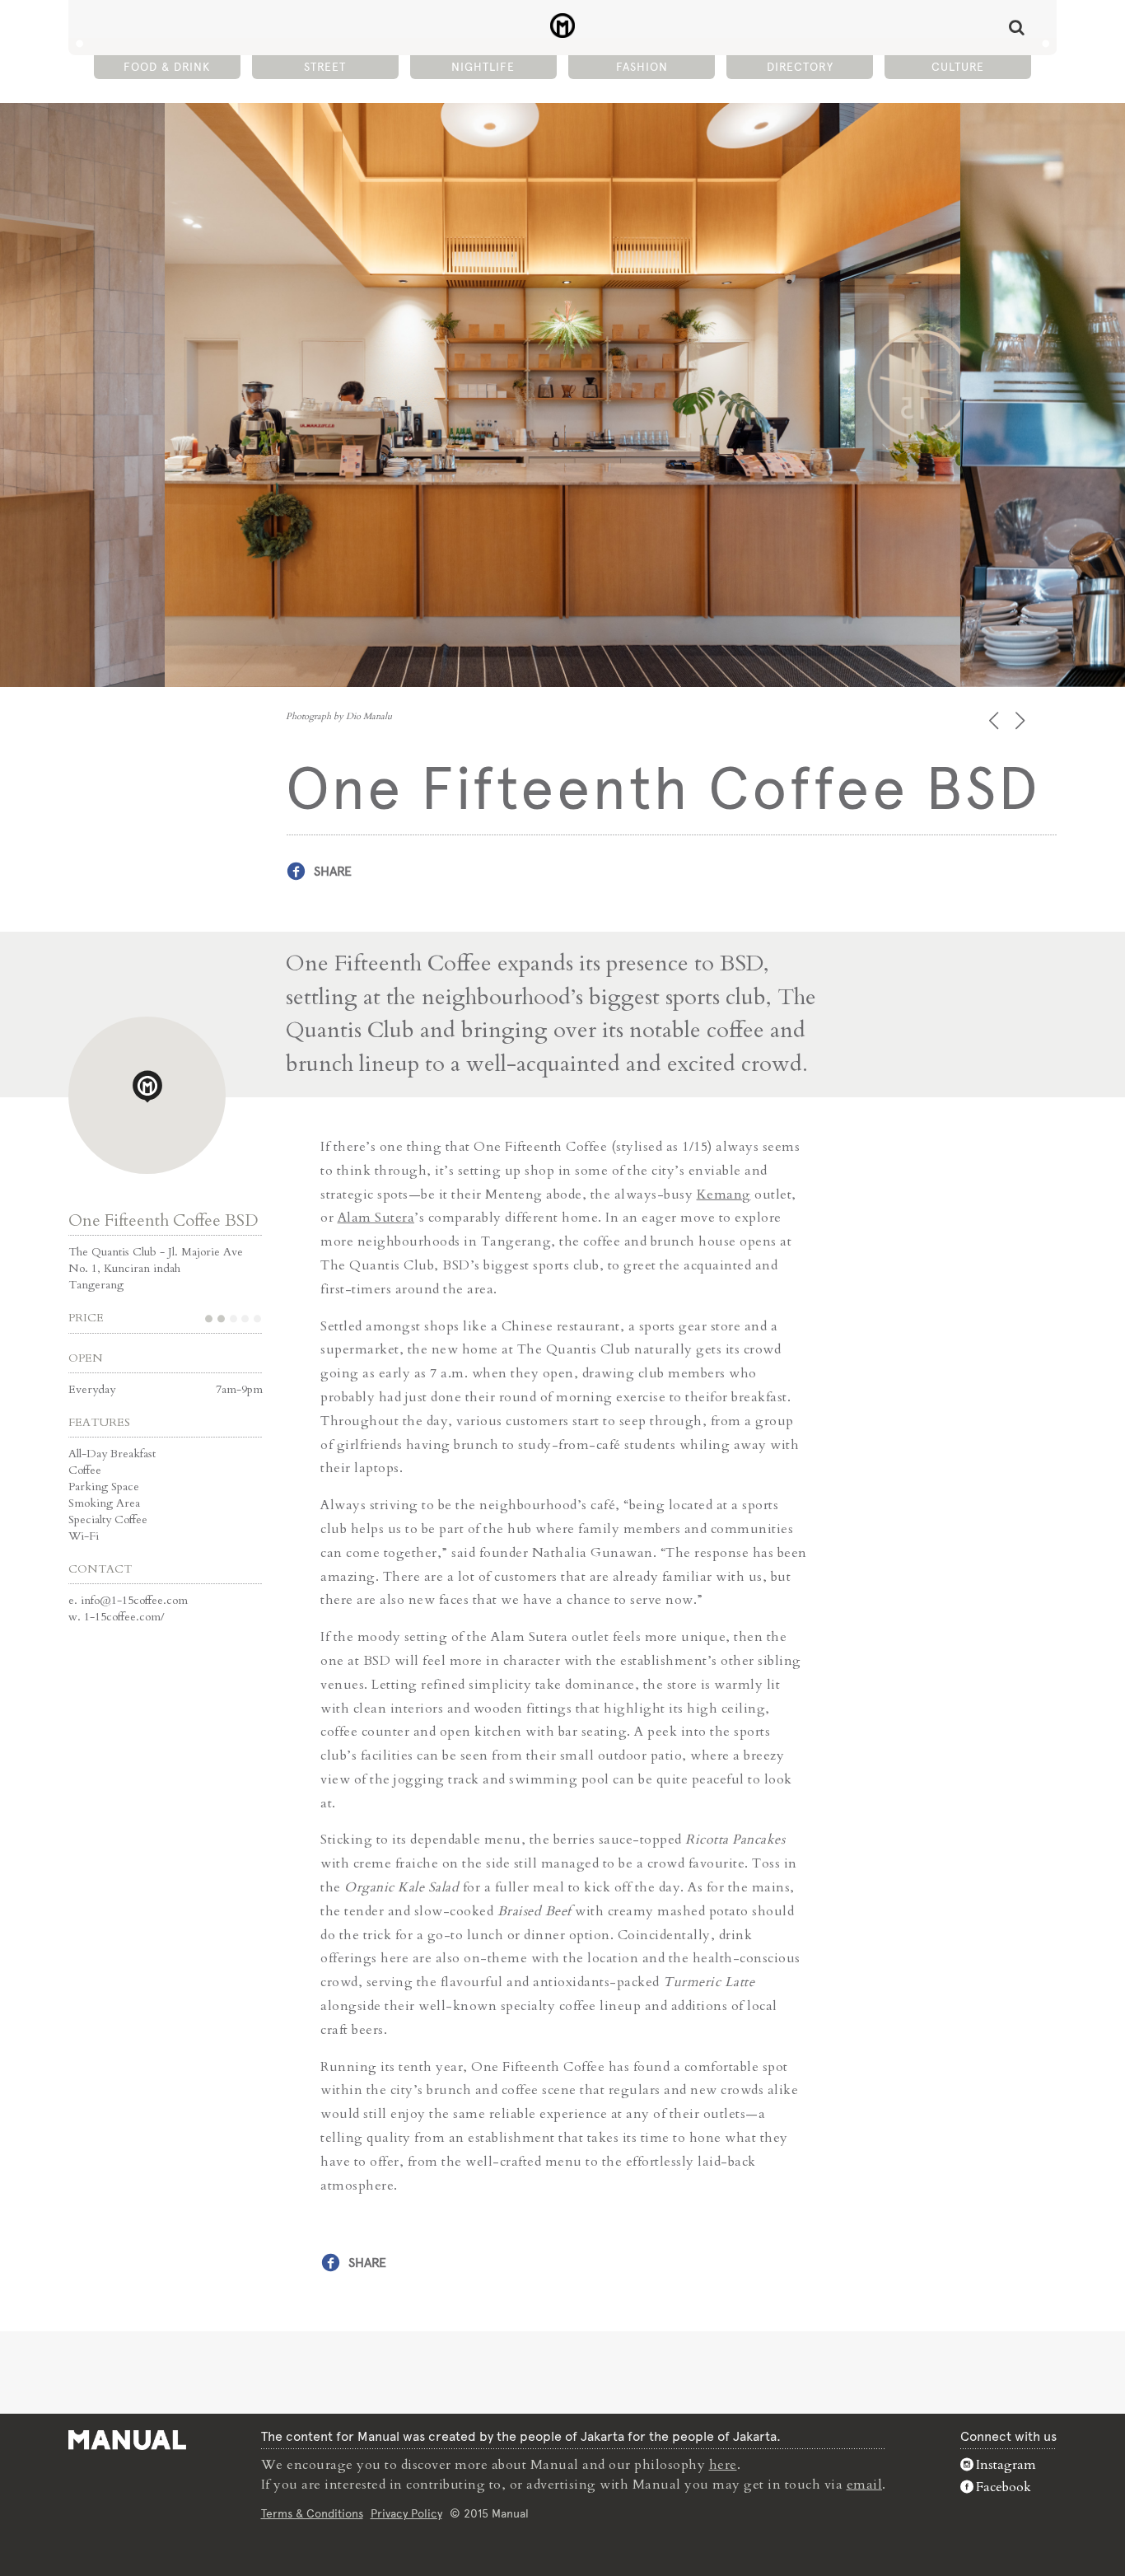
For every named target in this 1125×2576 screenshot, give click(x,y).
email (865, 2485)
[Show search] (1017, 27)
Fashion (642, 67)
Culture (958, 67)
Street (325, 67)
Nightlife (483, 67)
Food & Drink (167, 67)
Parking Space (104, 1487)
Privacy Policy (406, 2513)
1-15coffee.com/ (124, 1617)
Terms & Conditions (312, 2513)
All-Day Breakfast (112, 1454)
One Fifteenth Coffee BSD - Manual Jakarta (563, 26)
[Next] (1022, 720)
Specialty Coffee (108, 1519)
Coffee (85, 1470)
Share (333, 871)
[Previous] (995, 720)
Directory (800, 67)
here (723, 2465)
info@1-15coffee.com (134, 1600)
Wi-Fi (84, 1536)
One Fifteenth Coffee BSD (163, 1220)
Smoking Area (104, 1503)
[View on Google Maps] (147, 1095)
